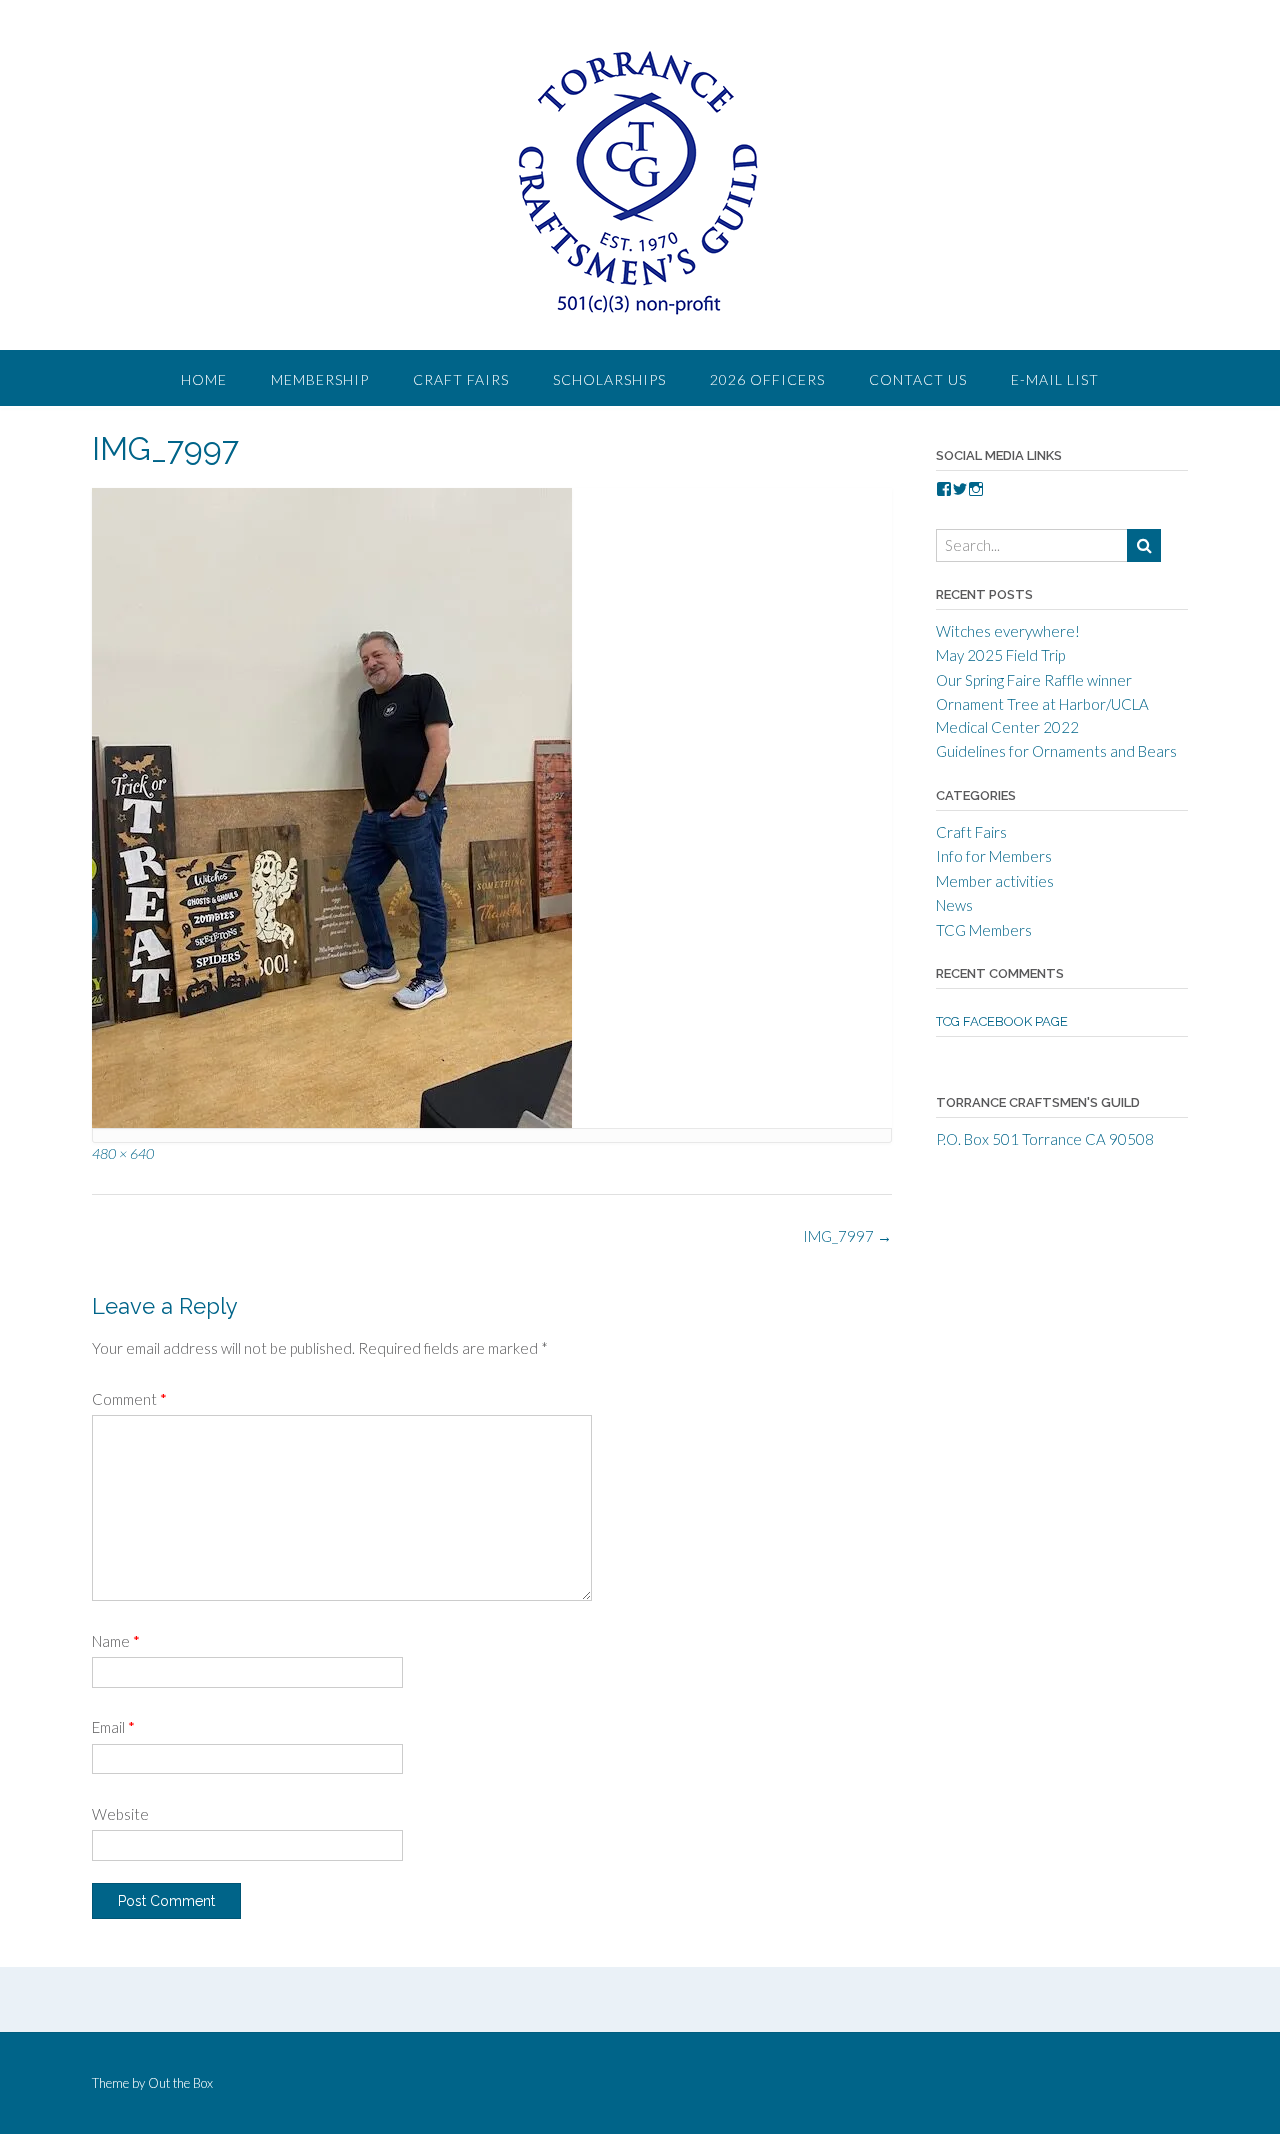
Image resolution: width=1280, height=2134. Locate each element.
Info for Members (994, 856)
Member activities (995, 881)
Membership (320, 379)
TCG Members (984, 930)
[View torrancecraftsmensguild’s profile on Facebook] (944, 489)
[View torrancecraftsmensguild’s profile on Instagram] (976, 489)
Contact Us (918, 379)
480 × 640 (123, 1153)
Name (116, 1641)
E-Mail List (1055, 379)
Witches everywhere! (1008, 631)
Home (204, 379)
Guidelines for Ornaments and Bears (1056, 751)
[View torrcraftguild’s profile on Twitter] (960, 489)
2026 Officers (767, 379)
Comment (129, 1399)
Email (113, 1727)
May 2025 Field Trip (1000, 655)
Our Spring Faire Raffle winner (1034, 680)
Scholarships (609, 379)
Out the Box (180, 2083)
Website (120, 1814)
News (954, 905)
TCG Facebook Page (1002, 1021)
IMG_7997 (847, 1236)
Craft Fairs (461, 379)
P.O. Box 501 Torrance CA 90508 (1045, 1139)
